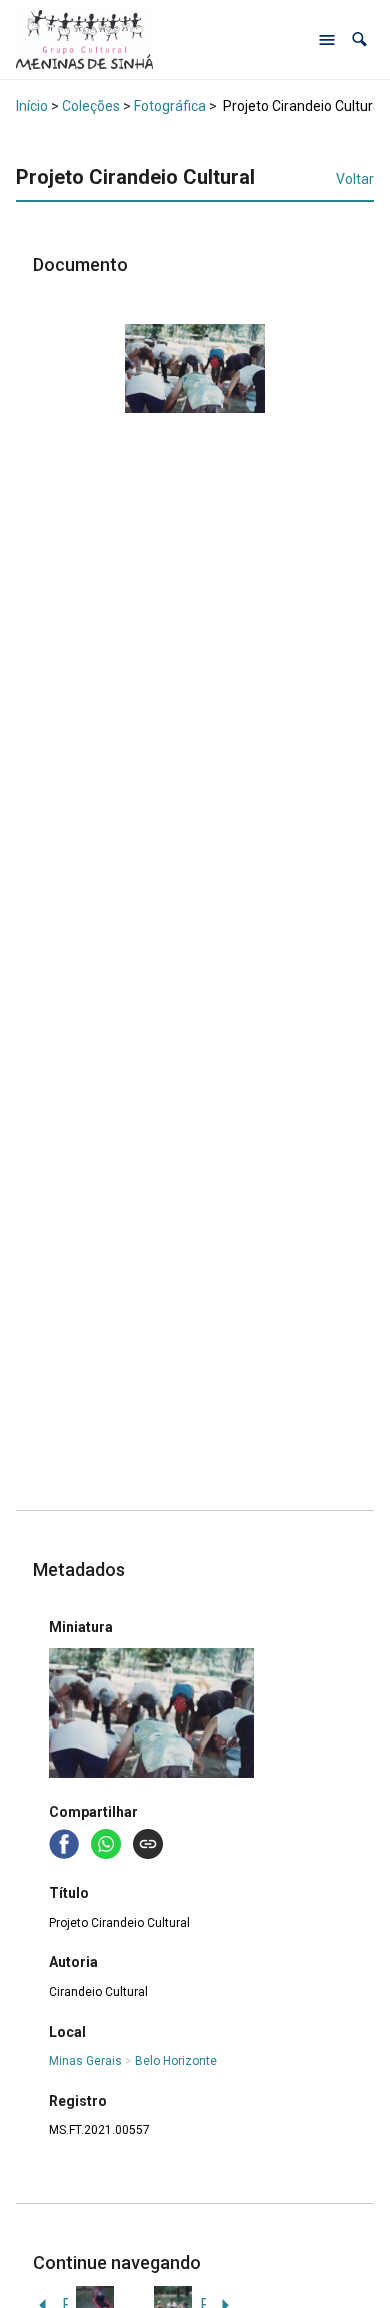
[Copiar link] (148, 1844)
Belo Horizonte (176, 2061)
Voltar (355, 179)
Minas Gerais (85, 2061)
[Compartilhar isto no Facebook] (66, 1842)
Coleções (91, 106)
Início (32, 106)
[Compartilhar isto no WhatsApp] (108, 1842)
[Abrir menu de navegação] (327, 40)
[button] (359, 39)
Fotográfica (170, 106)
